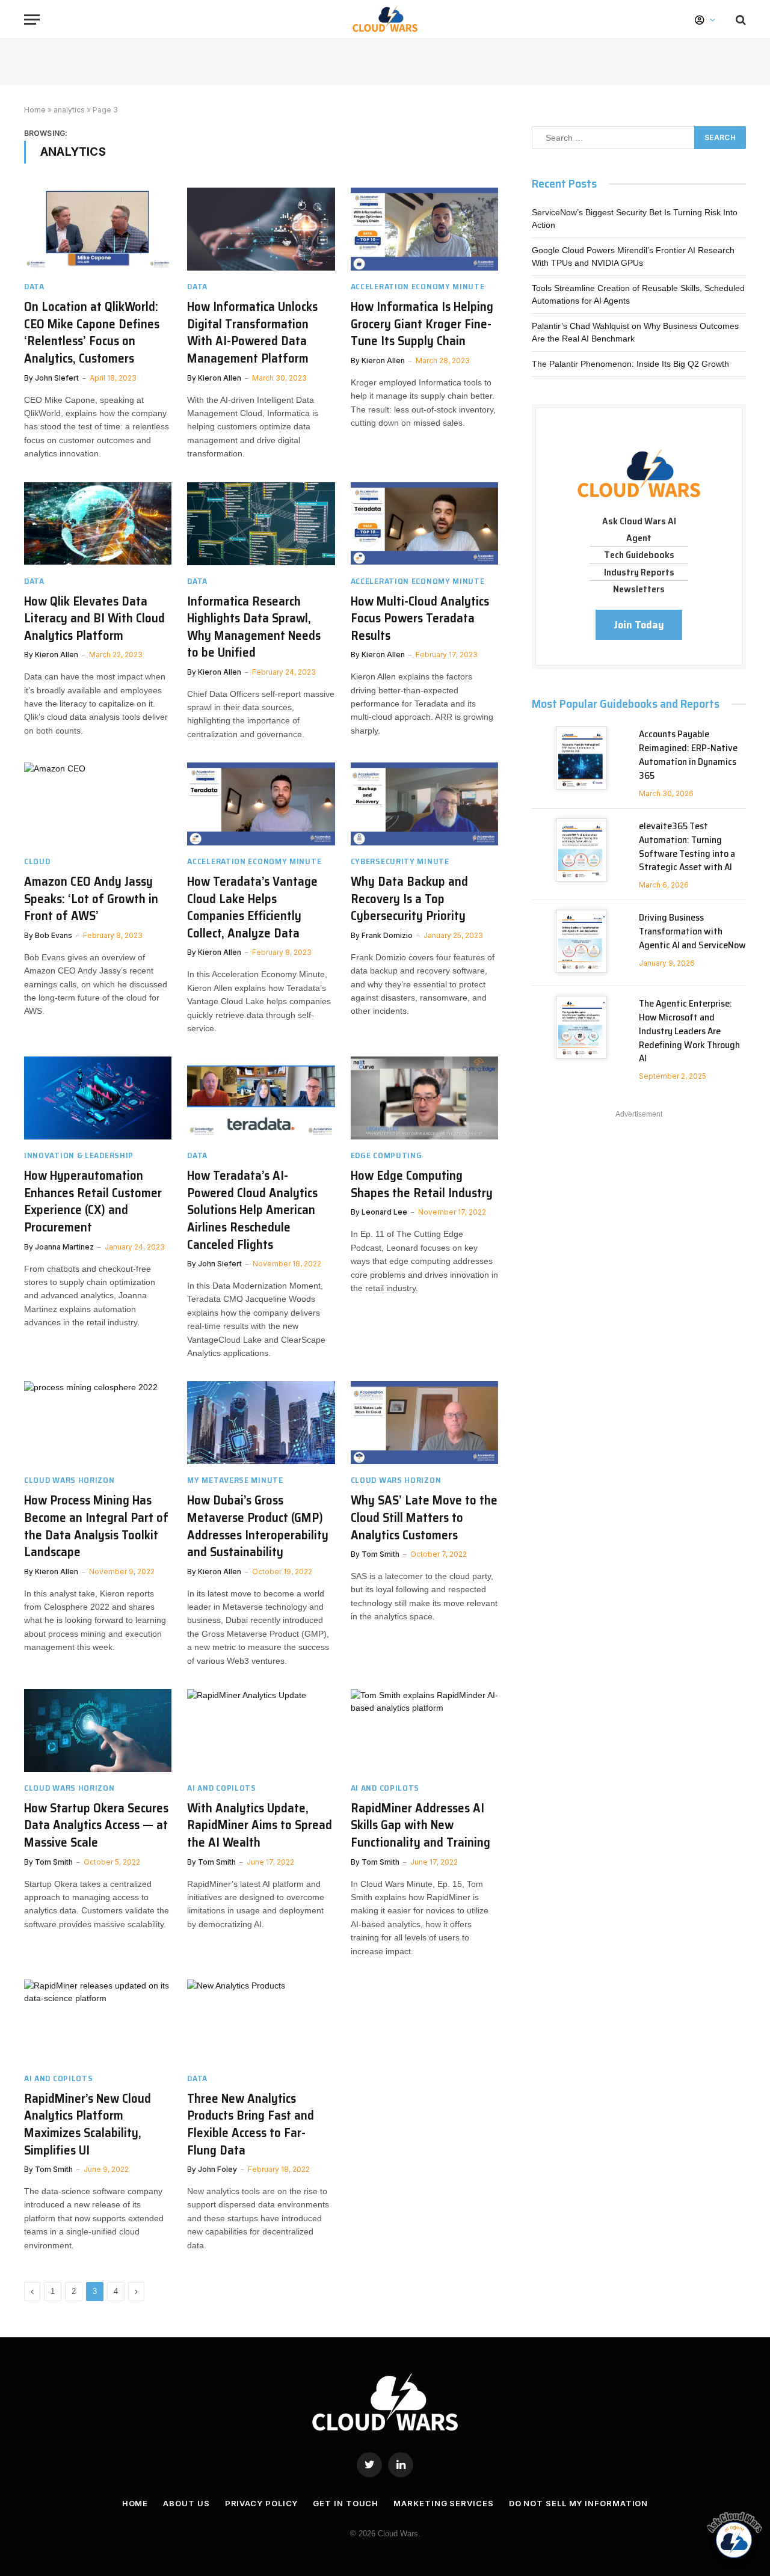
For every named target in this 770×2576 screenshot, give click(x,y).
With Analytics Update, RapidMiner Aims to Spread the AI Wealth (260, 1826)
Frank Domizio (387, 935)
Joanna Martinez (64, 1247)
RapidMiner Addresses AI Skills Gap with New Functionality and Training (420, 1826)
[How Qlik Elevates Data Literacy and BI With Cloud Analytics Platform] (98, 524)
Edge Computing (387, 1155)
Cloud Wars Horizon (69, 1480)
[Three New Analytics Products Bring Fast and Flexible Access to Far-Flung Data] (261, 2021)
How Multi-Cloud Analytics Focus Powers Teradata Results (420, 619)
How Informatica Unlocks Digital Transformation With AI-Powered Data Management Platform (252, 333)
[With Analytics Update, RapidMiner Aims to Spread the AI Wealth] (261, 1731)
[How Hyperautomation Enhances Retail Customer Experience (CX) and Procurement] (98, 1098)
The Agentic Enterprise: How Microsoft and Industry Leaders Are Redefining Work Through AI (689, 1031)
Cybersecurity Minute (400, 861)
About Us (186, 2503)
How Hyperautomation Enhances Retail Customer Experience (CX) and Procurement (93, 1201)
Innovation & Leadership (79, 1155)
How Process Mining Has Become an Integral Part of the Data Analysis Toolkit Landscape (96, 1526)
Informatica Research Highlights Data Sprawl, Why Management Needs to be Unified (254, 627)
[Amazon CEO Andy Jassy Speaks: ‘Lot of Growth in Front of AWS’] (98, 804)
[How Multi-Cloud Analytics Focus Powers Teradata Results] (424, 524)
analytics (69, 110)
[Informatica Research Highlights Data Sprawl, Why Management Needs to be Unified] (261, 524)
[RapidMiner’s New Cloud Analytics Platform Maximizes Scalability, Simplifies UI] (98, 2021)
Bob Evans (54, 935)
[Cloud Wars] (385, 20)
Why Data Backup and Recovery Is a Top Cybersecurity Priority (409, 899)
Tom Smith (380, 1554)
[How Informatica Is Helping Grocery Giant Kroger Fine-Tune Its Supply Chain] (424, 229)
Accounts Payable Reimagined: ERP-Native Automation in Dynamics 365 (688, 755)
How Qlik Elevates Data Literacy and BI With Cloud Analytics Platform (94, 619)
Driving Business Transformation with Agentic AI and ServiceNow (692, 932)
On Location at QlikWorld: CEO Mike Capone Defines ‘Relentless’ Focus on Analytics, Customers (92, 333)
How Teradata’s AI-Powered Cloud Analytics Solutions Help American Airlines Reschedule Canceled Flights (252, 1210)
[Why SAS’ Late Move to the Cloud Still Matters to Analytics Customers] (424, 1423)
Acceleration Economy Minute (418, 287)
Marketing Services (443, 2503)
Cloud (37, 861)
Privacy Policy (262, 2503)
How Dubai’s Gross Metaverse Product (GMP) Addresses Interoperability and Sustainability (258, 1526)
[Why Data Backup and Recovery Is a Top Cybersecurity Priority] (424, 804)
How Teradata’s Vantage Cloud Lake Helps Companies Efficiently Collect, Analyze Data (252, 907)
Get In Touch (346, 2503)
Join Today (639, 625)
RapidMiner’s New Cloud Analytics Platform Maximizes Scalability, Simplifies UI (88, 2124)
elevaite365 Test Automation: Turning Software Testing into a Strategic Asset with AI (687, 847)
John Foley (217, 2169)
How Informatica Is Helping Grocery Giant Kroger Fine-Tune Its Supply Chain (422, 324)
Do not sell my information (579, 2503)
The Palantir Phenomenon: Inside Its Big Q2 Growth (630, 364)
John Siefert (57, 378)
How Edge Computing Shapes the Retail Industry (422, 1184)
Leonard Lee (384, 1212)
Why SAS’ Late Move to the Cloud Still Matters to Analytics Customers (424, 1518)
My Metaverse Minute (235, 1480)
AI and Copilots (222, 1788)
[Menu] (32, 20)
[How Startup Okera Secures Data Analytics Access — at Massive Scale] (98, 1731)
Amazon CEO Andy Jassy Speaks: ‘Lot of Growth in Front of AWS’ (91, 899)
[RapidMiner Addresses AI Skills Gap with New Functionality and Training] (424, 1731)
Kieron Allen (220, 378)
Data (34, 287)
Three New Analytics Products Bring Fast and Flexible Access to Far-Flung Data (251, 2124)
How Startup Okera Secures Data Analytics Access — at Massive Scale (96, 1826)
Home (35, 110)
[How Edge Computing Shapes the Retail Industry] (424, 1098)
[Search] (740, 20)
